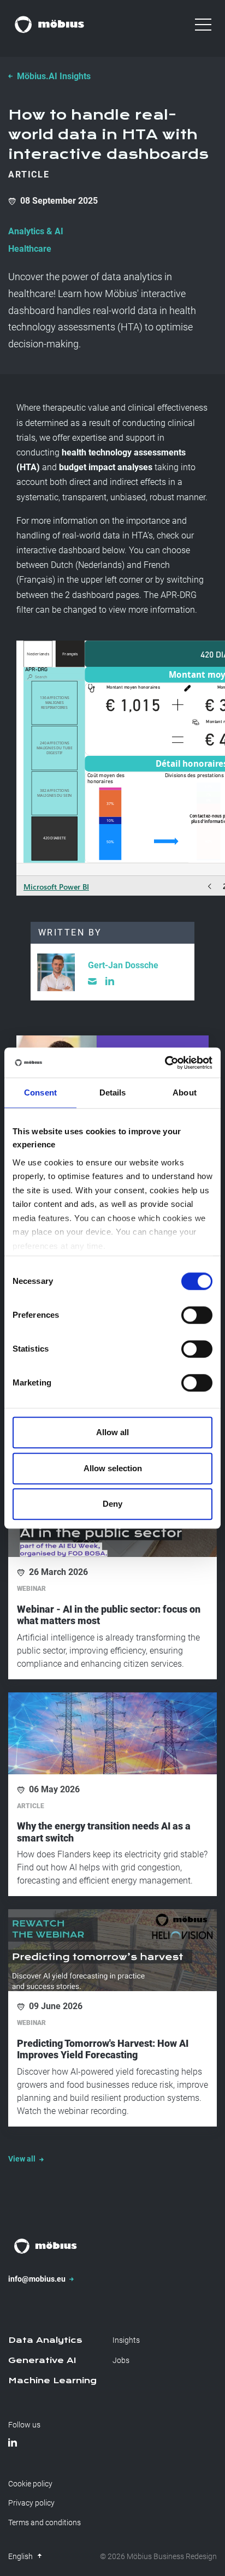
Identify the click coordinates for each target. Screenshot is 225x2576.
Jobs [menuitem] (121, 2360)
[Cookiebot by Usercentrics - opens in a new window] (165, 1063)
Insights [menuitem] (126, 2340)
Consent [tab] (40, 1092)
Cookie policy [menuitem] (30, 2484)
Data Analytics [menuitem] (45, 2340)
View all (23, 2159)
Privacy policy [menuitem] (31, 2503)
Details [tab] (113, 1092)
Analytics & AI (36, 231)
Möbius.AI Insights (54, 76)
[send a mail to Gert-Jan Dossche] (92, 981)
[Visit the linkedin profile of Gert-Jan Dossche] (110, 981)
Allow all (112, 1432)
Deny (112, 1504)
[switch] (197, 1315)
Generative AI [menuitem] (42, 2360)
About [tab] (185, 1092)
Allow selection (113, 1468)
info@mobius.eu (38, 2279)
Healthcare (30, 249)
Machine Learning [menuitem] (52, 2380)
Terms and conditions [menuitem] (45, 2522)
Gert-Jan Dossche (123, 965)
